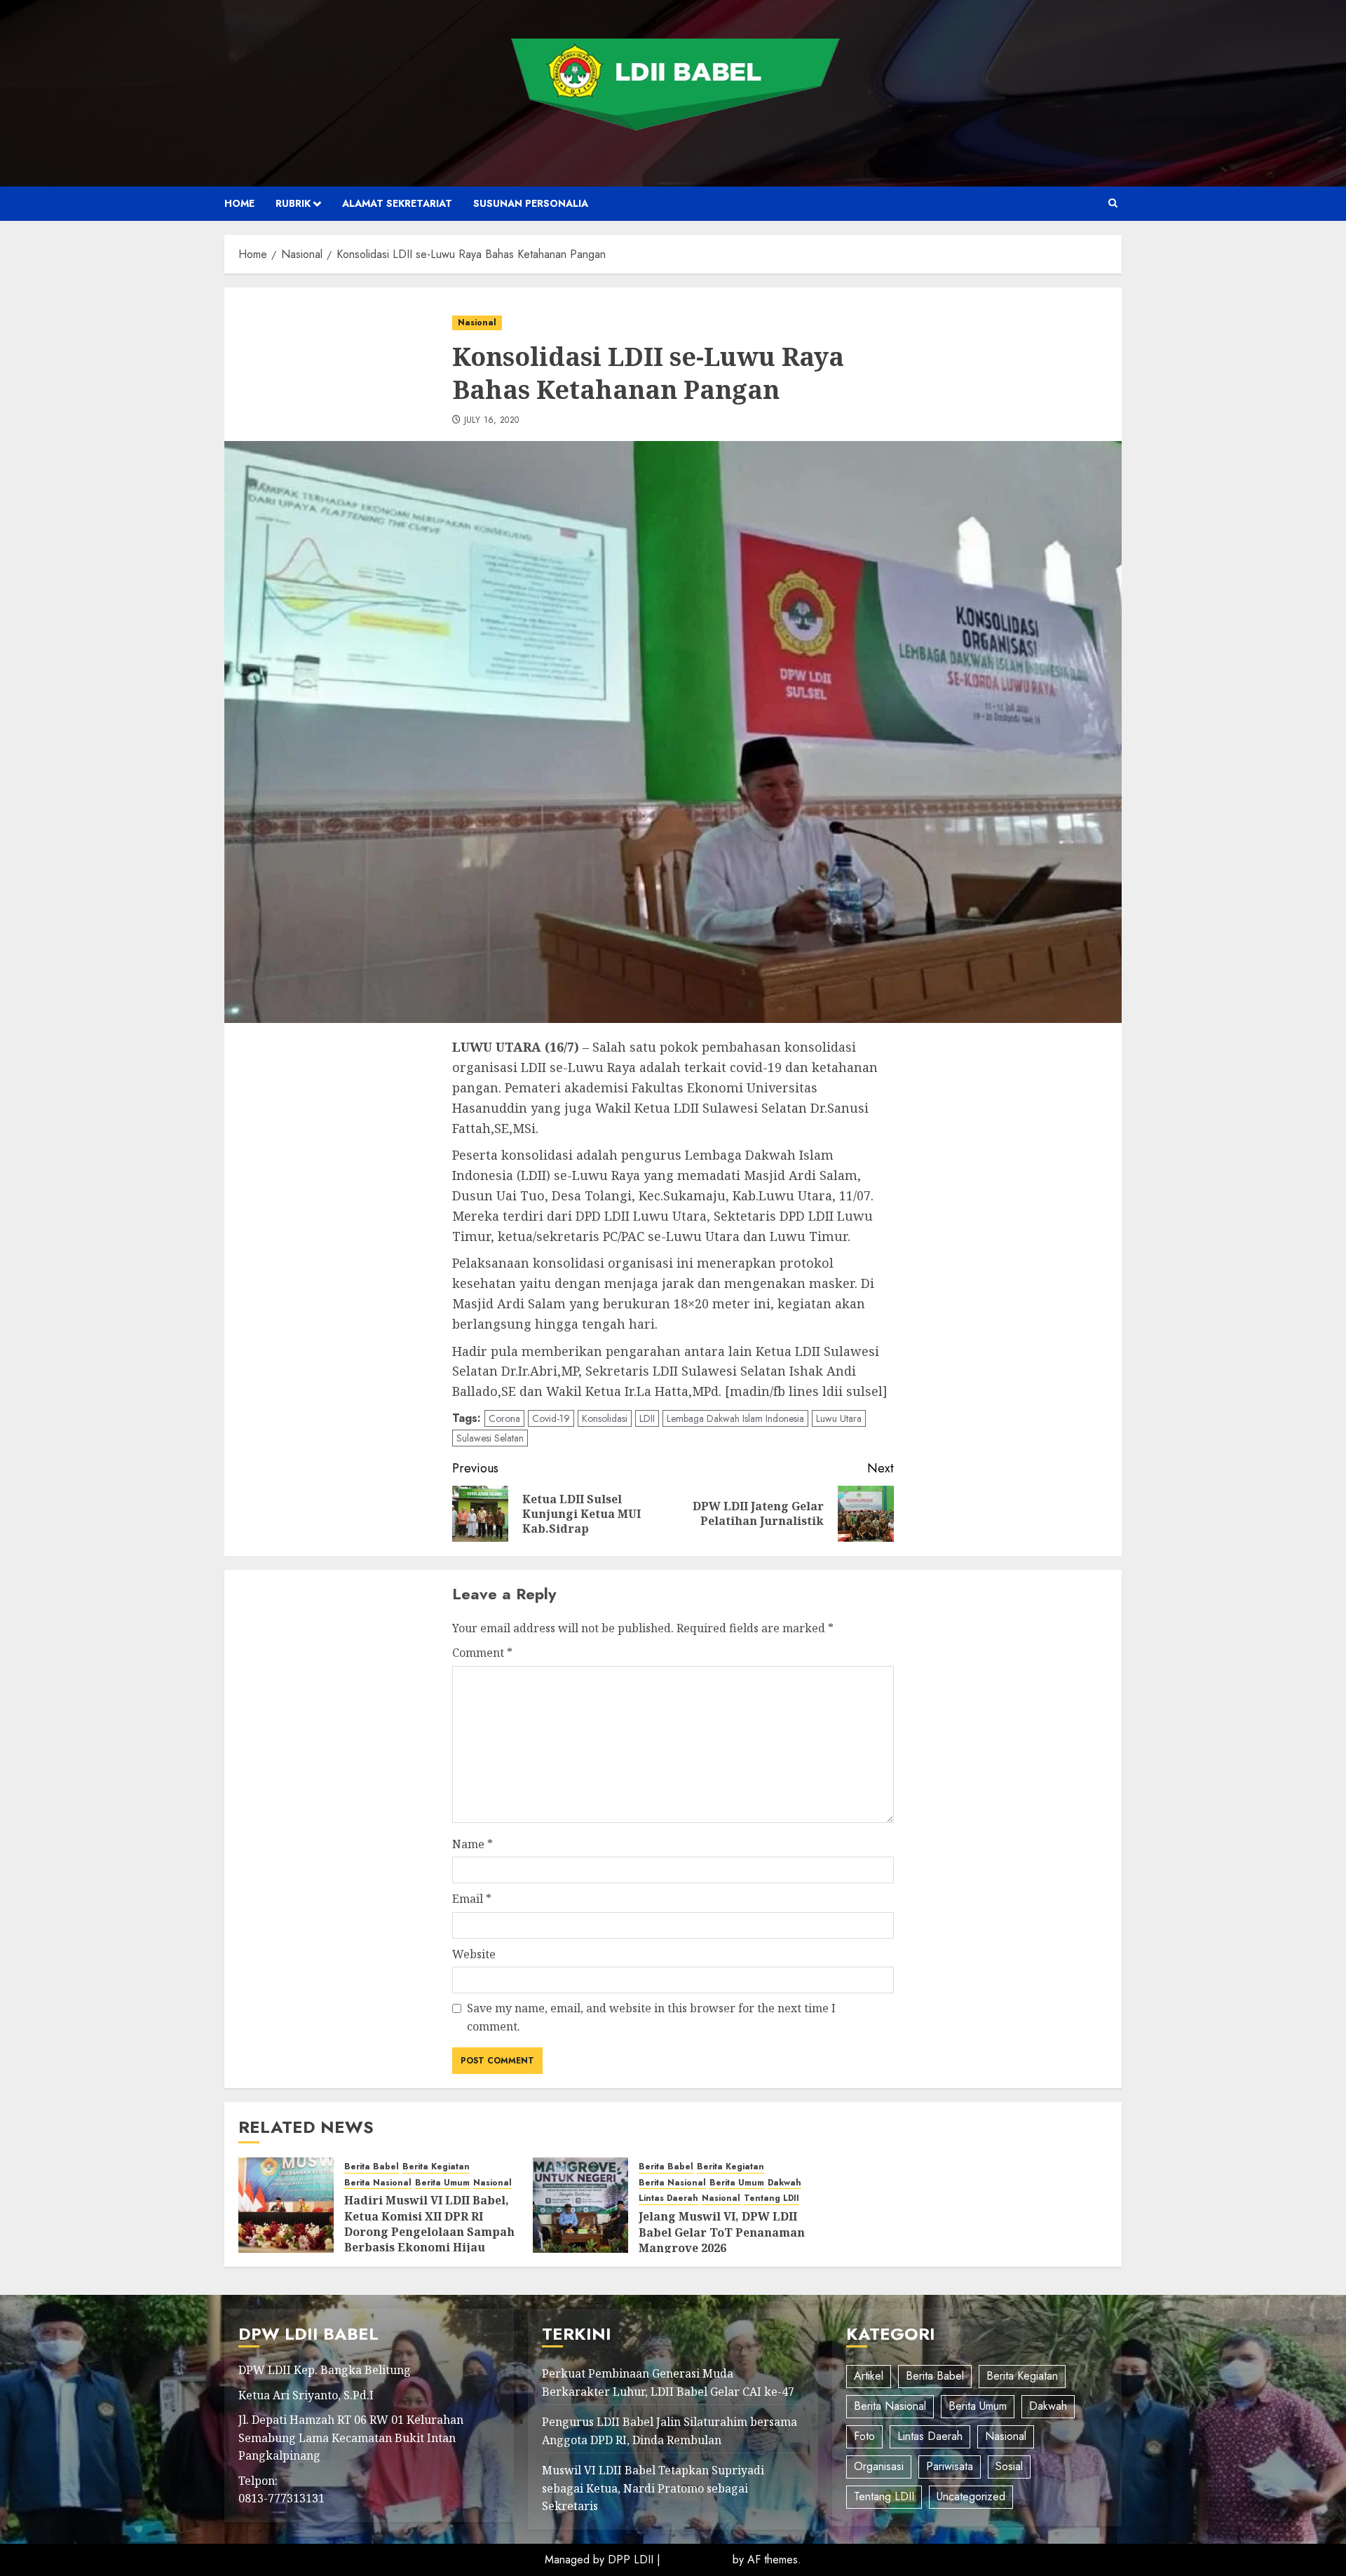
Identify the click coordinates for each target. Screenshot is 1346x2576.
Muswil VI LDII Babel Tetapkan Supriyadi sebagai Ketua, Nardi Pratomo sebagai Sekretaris (653, 2488)
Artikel (869, 2376)
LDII (647, 1418)
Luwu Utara (839, 1418)
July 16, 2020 (492, 421)
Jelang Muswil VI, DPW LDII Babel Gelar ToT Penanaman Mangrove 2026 (722, 2232)
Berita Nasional (378, 2183)
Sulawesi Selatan (490, 1438)
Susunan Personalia (531, 203)
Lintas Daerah (668, 2198)
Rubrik (293, 203)
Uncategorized (971, 2496)
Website (474, 1954)
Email (472, 1899)
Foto (864, 2436)
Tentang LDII (771, 2198)
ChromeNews (696, 2560)
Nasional (477, 323)
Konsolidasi (605, 1418)
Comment (482, 1653)
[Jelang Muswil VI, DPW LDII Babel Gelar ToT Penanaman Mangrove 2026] (580, 2205)
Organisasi (879, 2466)
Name (473, 1844)
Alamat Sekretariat (397, 203)
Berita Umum (442, 2183)
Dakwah (784, 2183)
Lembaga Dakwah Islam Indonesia (735, 1418)
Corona (504, 1418)
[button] (1113, 203)
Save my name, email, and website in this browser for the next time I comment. (651, 2017)
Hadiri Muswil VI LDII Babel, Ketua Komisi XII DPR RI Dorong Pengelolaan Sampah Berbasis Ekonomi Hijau (429, 2224)
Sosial (1009, 2466)
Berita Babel (372, 2167)
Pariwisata (950, 2466)
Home (239, 203)
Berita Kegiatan (436, 2167)
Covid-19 (551, 1418)
